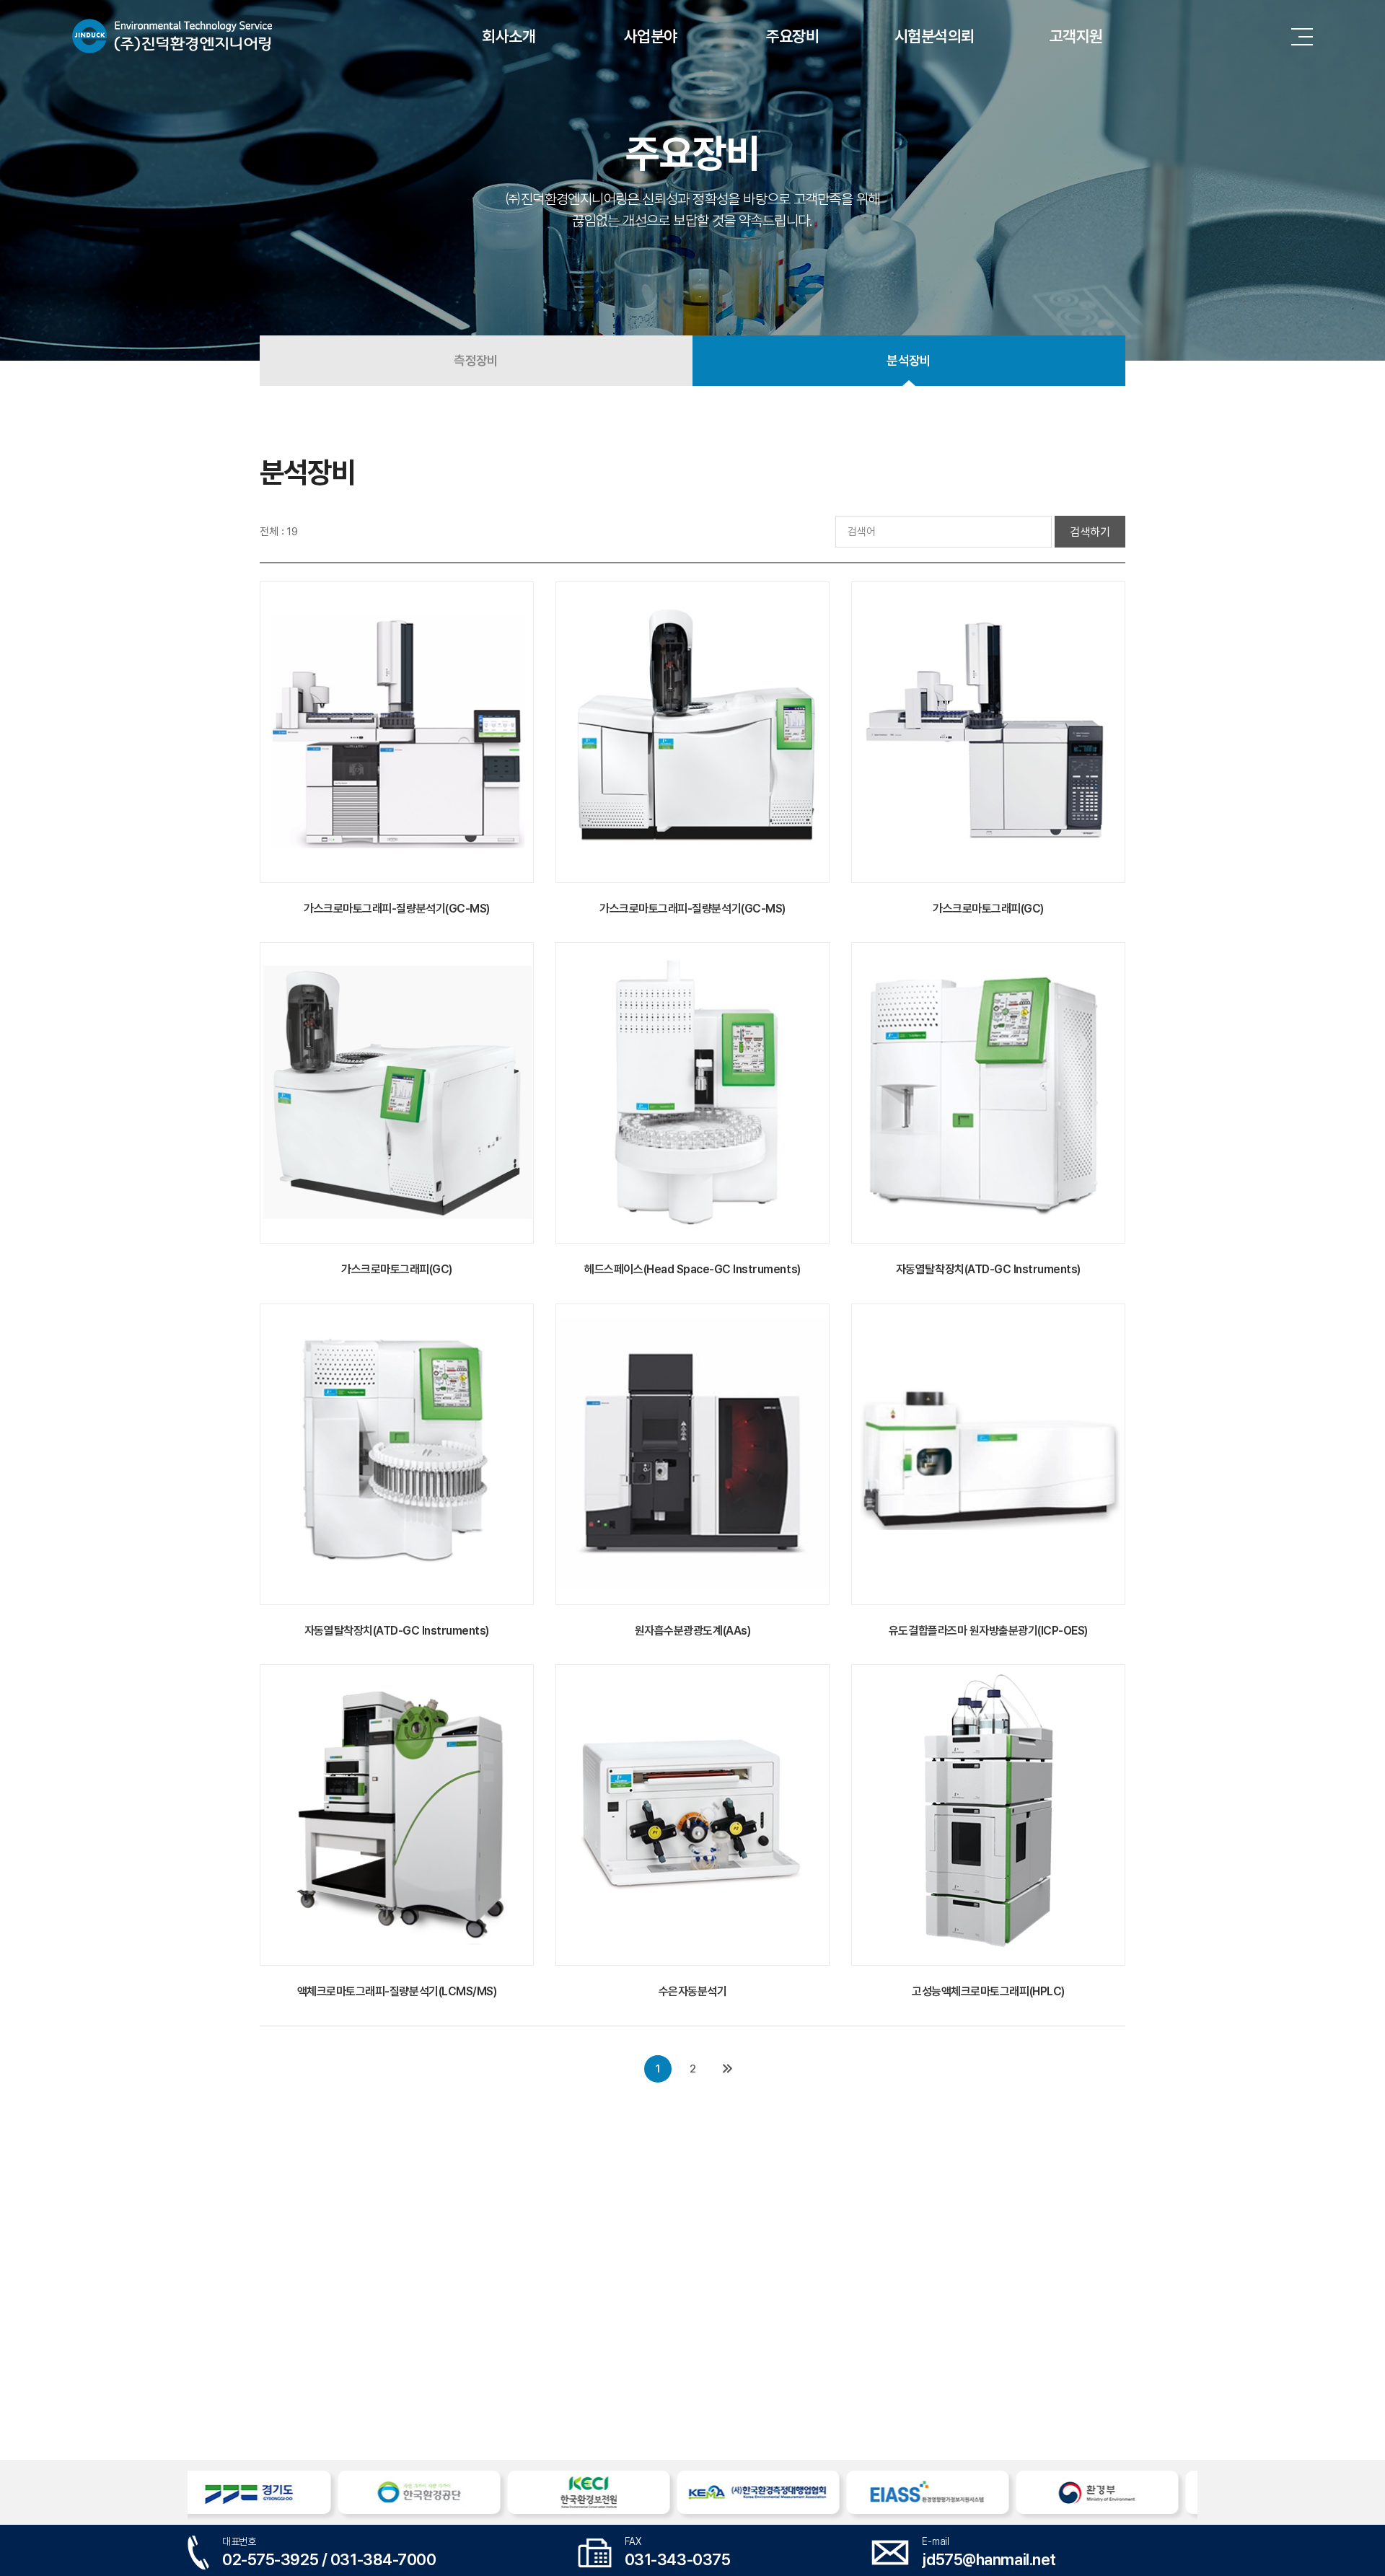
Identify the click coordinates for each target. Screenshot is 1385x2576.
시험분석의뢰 (935, 36)
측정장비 (476, 360)
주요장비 (793, 36)
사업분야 (651, 36)
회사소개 (509, 36)
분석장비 (909, 360)
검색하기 (1090, 532)
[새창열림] (269, 2492)
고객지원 (1076, 36)
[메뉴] (1306, 36)
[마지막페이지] (727, 2069)
